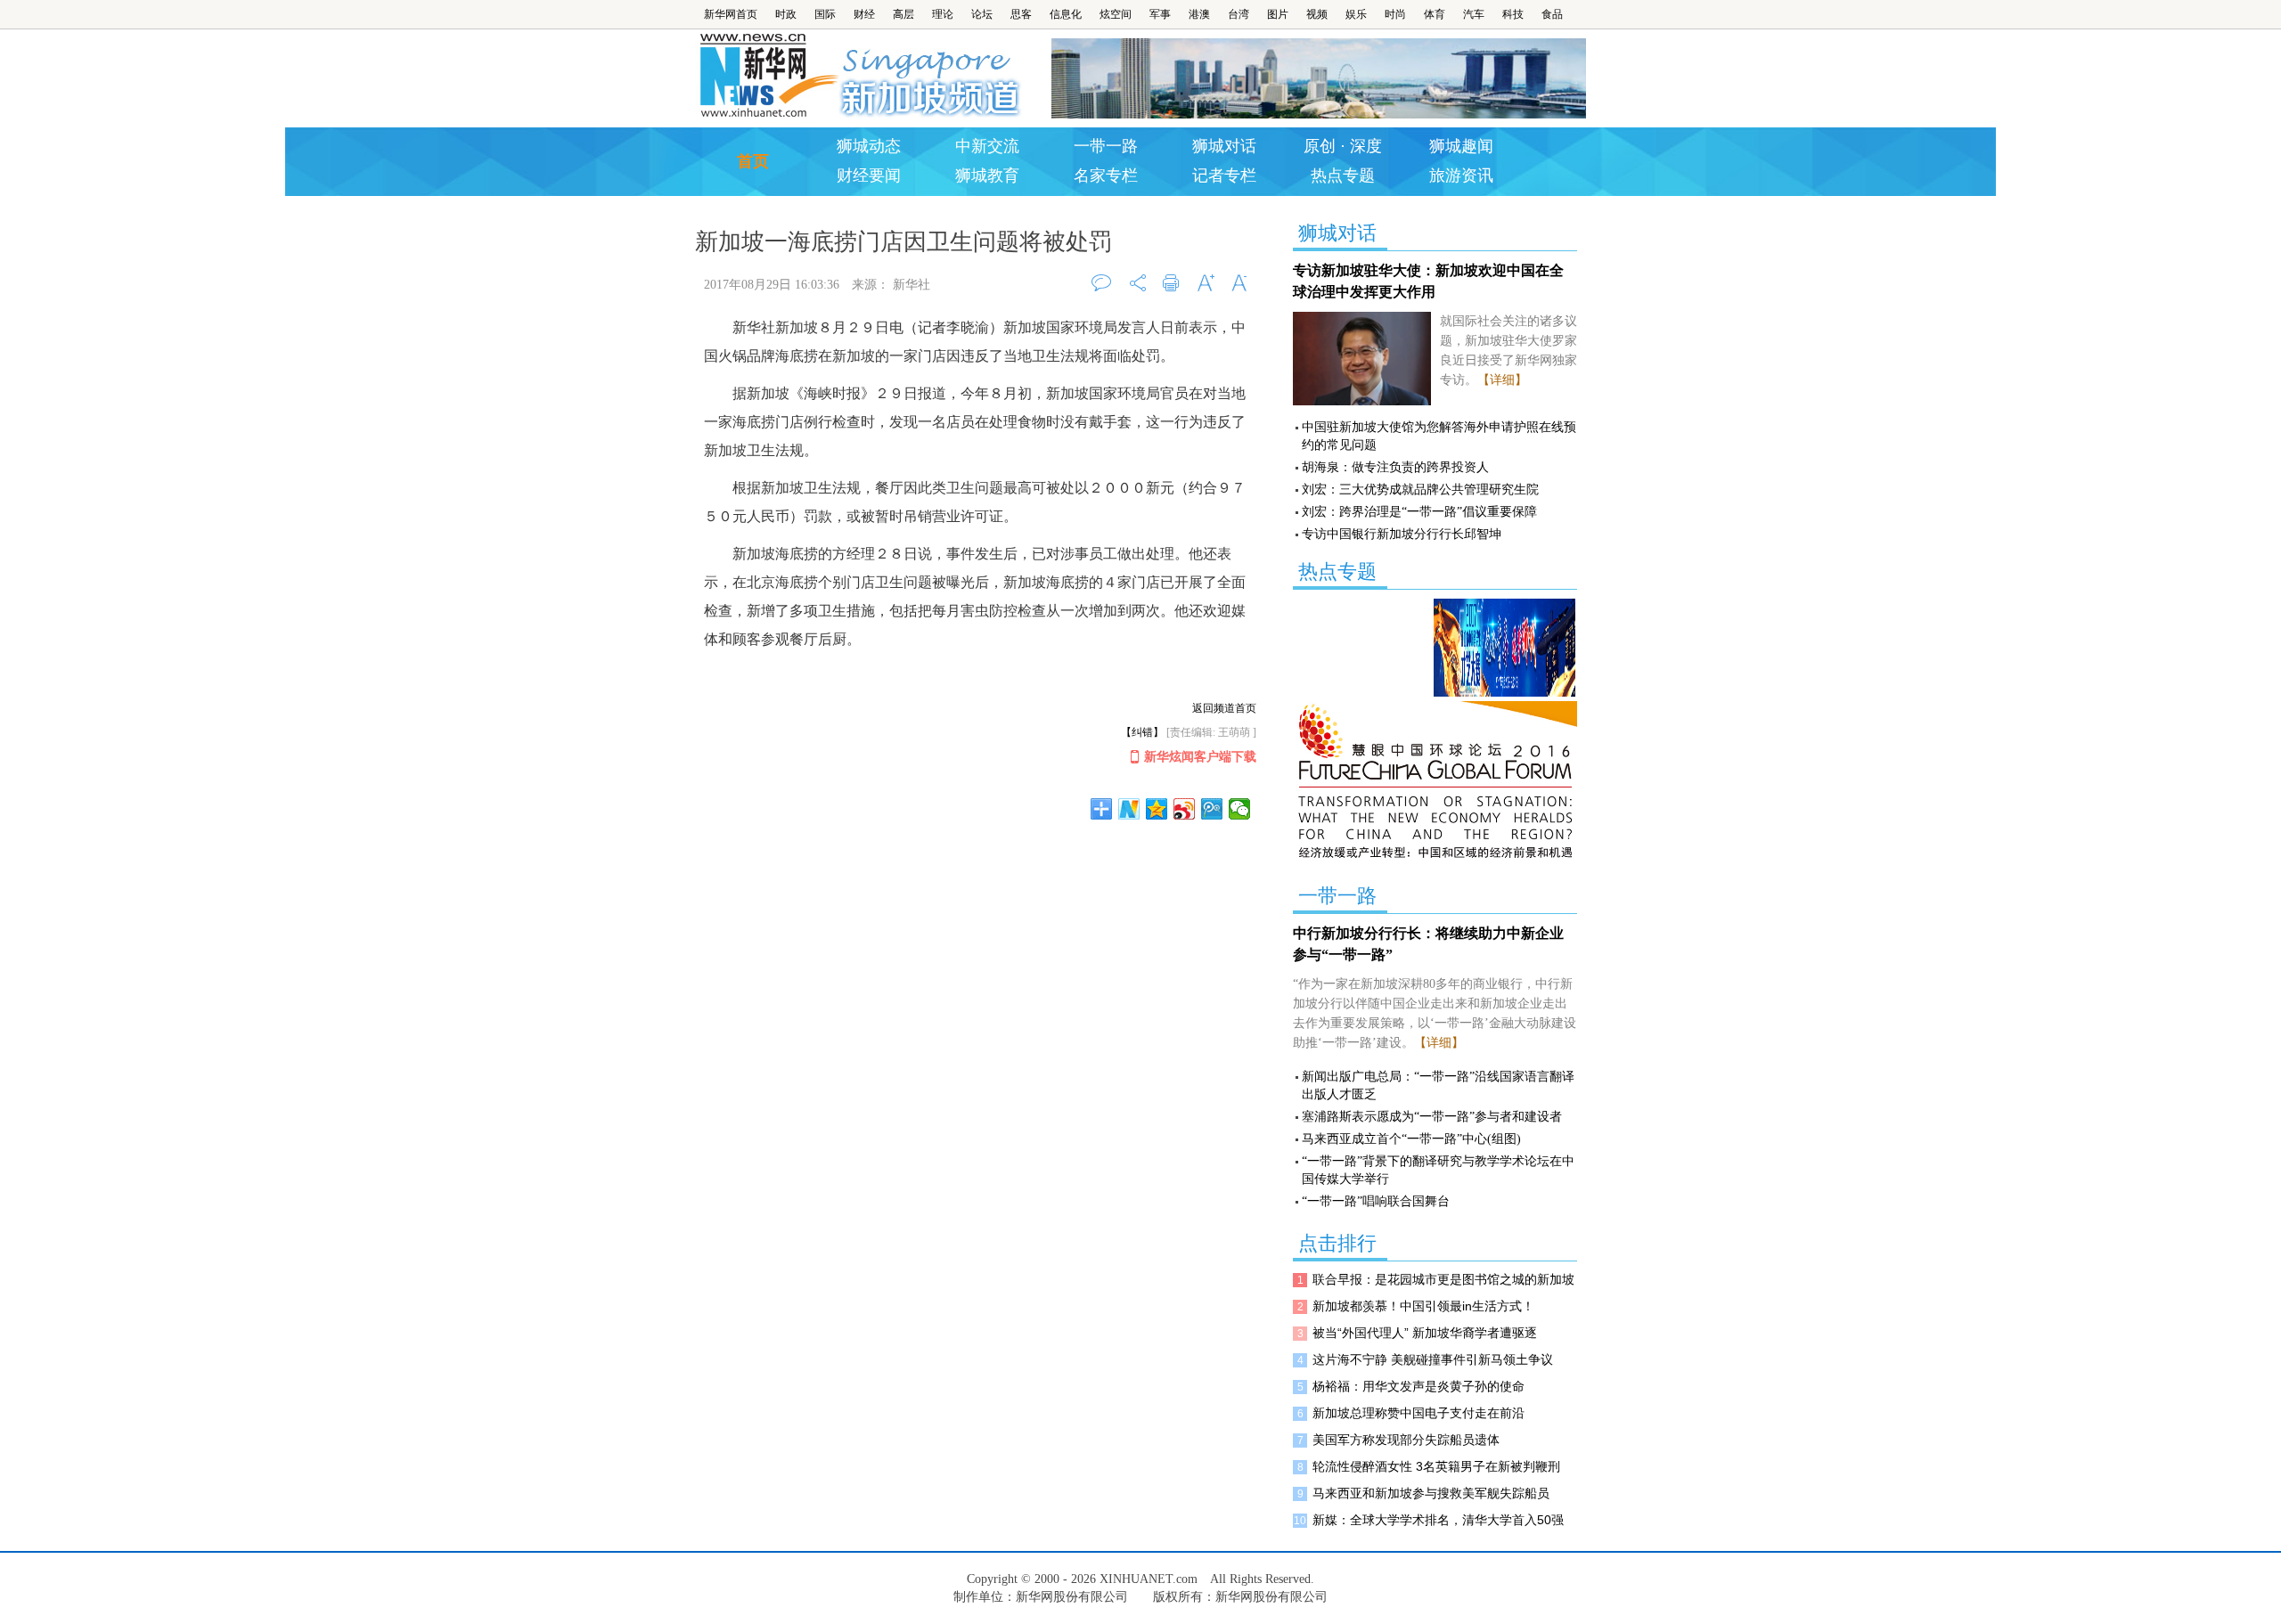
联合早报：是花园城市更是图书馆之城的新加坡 (1443, 1279)
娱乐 (1356, 14)
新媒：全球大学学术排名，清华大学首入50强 (1438, 1520)
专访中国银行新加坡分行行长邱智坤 (1402, 534)
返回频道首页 (1224, 708)
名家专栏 (1106, 175)
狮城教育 (987, 175)
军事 (1160, 14)
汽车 (1474, 14)
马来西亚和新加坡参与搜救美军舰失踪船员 (1431, 1493)
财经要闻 (869, 175)
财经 (864, 14)
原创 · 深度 (1343, 146)
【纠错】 (1142, 732)
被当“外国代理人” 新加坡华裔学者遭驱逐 (1425, 1333)
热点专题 (1343, 175)
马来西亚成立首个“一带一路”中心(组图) (1411, 1139)
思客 (1021, 14)
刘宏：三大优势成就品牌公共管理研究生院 (1420, 490)
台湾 (1239, 14)
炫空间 (1116, 14)
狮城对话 (1224, 146)
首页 (753, 161)
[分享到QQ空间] (1157, 809)
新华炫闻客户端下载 (1200, 757)
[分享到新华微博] (1129, 809)
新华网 (767, 76)
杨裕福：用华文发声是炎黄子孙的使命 (1418, 1386)
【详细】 (1502, 380)
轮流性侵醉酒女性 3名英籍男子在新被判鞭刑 (1436, 1466)
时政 (786, 14)
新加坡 (932, 76)
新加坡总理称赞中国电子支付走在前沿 (1418, 1413)
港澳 (1199, 14)
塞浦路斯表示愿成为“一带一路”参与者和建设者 (1432, 1117)
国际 (825, 14)
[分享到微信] (1240, 809)
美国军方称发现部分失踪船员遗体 (1406, 1440)
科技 (1513, 14)
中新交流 (987, 146)
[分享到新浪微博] (1185, 809)
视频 (1317, 14)
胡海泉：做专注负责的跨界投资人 (1395, 467)
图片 (1278, 14)
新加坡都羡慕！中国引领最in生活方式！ (1423, 1306)
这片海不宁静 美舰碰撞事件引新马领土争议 (1433, 1359)
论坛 (982, 14)
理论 (943, 14)
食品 (1552, 14)
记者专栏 (1224, 175)
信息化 (1066, 14)
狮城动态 (869, 146)
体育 (1435, 14)
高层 (903, 14)
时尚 (1395, 14)
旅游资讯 (1461, 175)
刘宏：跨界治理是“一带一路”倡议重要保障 (1419, 512)
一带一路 (1106, 146)
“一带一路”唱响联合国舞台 (1376, 1201)
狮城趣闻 (1461, 146)
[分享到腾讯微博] (1212, 809)
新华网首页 (731, 14)
